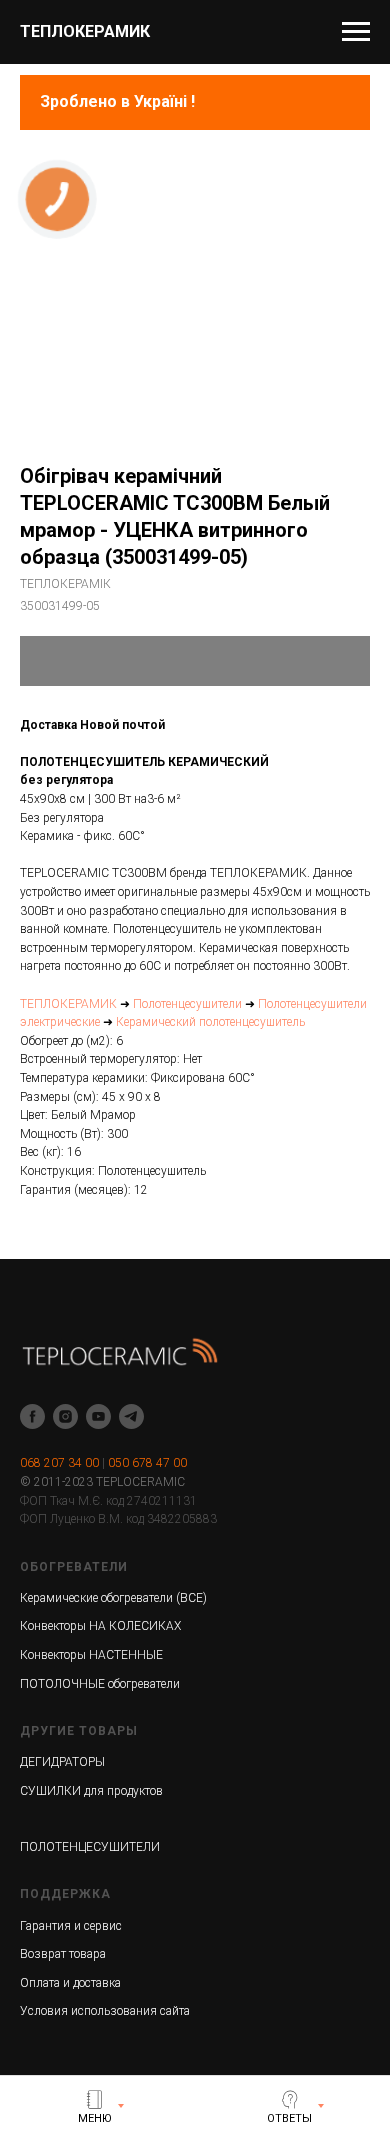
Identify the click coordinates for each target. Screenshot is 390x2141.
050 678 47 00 (147, 1463)
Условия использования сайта (105, 2011)
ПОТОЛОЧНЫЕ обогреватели (100, 1684)
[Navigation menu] (356, 32)
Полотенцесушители (187, 1004)
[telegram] (131, 1416)
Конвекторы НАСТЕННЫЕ (91, 1655)
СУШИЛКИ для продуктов (91, 1791)
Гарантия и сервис (71, 1926)
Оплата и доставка (70, 1983)
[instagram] (65, 1416)
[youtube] (98, 1416)
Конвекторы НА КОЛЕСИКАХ (100, 1626)
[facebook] (32, 1416)
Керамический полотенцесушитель (210, 1022)
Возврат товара (63, 1954)
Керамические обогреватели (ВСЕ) (113, 1598)
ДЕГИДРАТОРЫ (62, 1762)
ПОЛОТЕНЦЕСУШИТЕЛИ (90, 1847)
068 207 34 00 (59, 1463)
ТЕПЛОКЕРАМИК (68, 1004)
